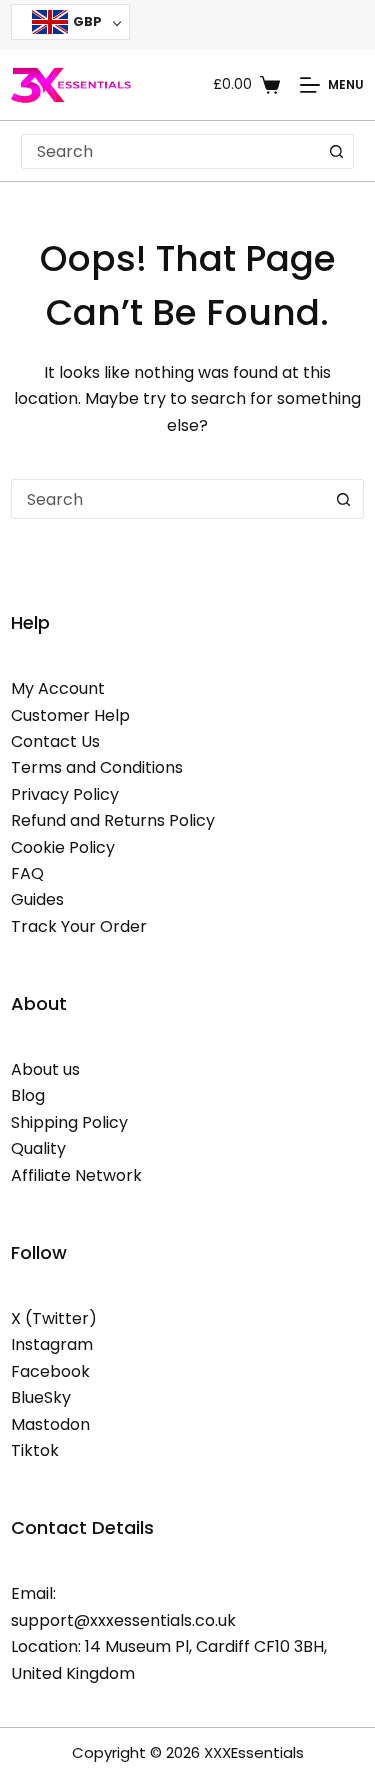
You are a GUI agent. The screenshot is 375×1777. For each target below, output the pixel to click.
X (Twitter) (54, 1318)
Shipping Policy (69, 1122)
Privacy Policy (65, 794)
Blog (28, 1095)
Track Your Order (79, 926)
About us (45, 1069)
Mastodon (50, 1424)
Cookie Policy (63, 847)
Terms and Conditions (97, 767)
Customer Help (70, 715)
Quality (38, 1148)
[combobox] (171, 151)
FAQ (27, 873)
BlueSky (41, 1397)
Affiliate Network (76, 1175)
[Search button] (336, 151)
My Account (58, 688)
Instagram (52, 1344)
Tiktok (35, 1450)
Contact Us (55, 741)
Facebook (50, 1371)
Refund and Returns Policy (113, 820)
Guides (37, 899)
